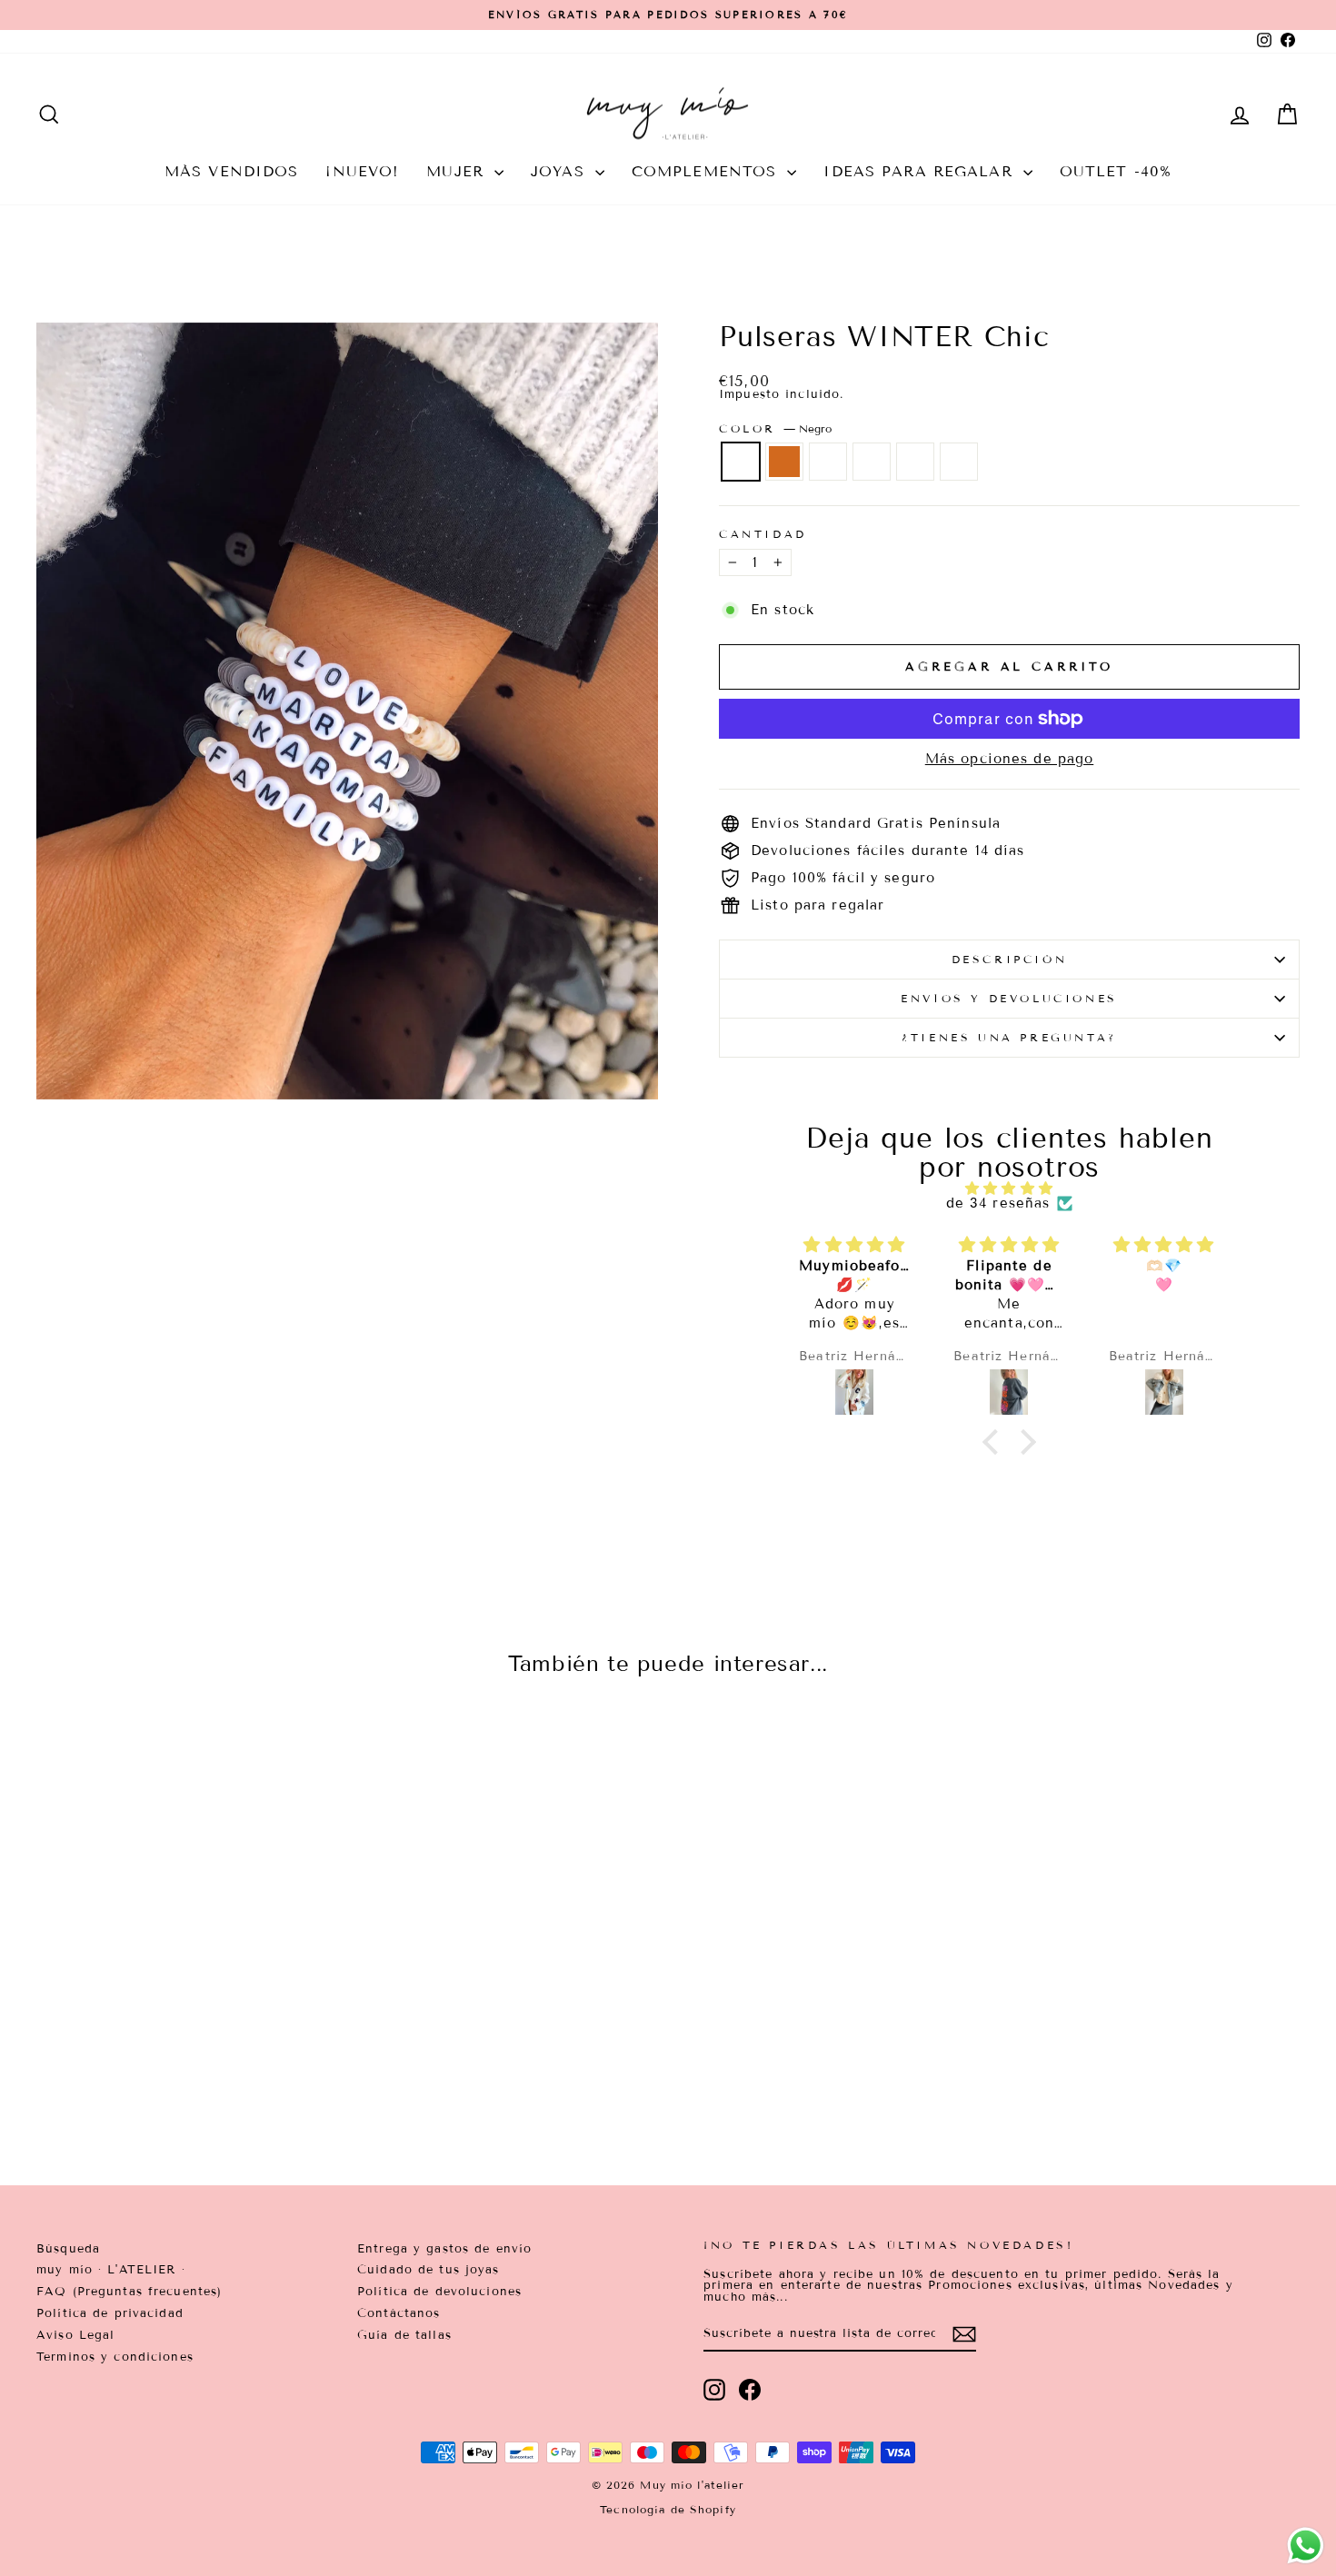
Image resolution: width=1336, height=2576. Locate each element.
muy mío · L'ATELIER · (111, 2270)
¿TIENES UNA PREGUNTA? (1009, 1037)
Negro (741, 462)
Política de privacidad (110, 2313)
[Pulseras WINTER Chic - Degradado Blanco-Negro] (224, 2078)
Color (775, 429)
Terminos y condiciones (115, 2357)
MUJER (458, 171)
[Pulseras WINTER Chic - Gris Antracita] (249, 2078)
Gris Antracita (959, 462)
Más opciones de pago (1010, 759)
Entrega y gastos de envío (444, 2249)
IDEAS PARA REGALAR (921, 171)
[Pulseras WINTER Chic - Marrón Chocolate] (150, 2078)
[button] (995, 1442)
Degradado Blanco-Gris (872, 462)
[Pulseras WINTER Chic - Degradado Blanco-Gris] (199, 2078)
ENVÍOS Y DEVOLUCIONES (1009, 998)
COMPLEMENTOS (708, 171)
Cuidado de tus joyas (429, 2270)
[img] (1009, 1189)
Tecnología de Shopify (668, 2509)
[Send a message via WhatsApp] (1306, 2546)
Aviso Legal (75, 2335)
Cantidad (763, 534)
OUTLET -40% (1116, 171)
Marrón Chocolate (784, 462)
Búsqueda (68, 2249)
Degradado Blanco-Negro (915, 462)
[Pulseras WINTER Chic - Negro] (126, 2078)
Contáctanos (399, 2313)
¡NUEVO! (362, 171)
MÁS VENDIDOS (232, 171)
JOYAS (561, 171)
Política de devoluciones (439, 2292)
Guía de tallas (404, 2335)
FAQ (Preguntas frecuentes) (129, 2292)
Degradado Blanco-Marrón (828, 462)
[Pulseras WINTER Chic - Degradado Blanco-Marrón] (175, 2078)
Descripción (1010, 959)
